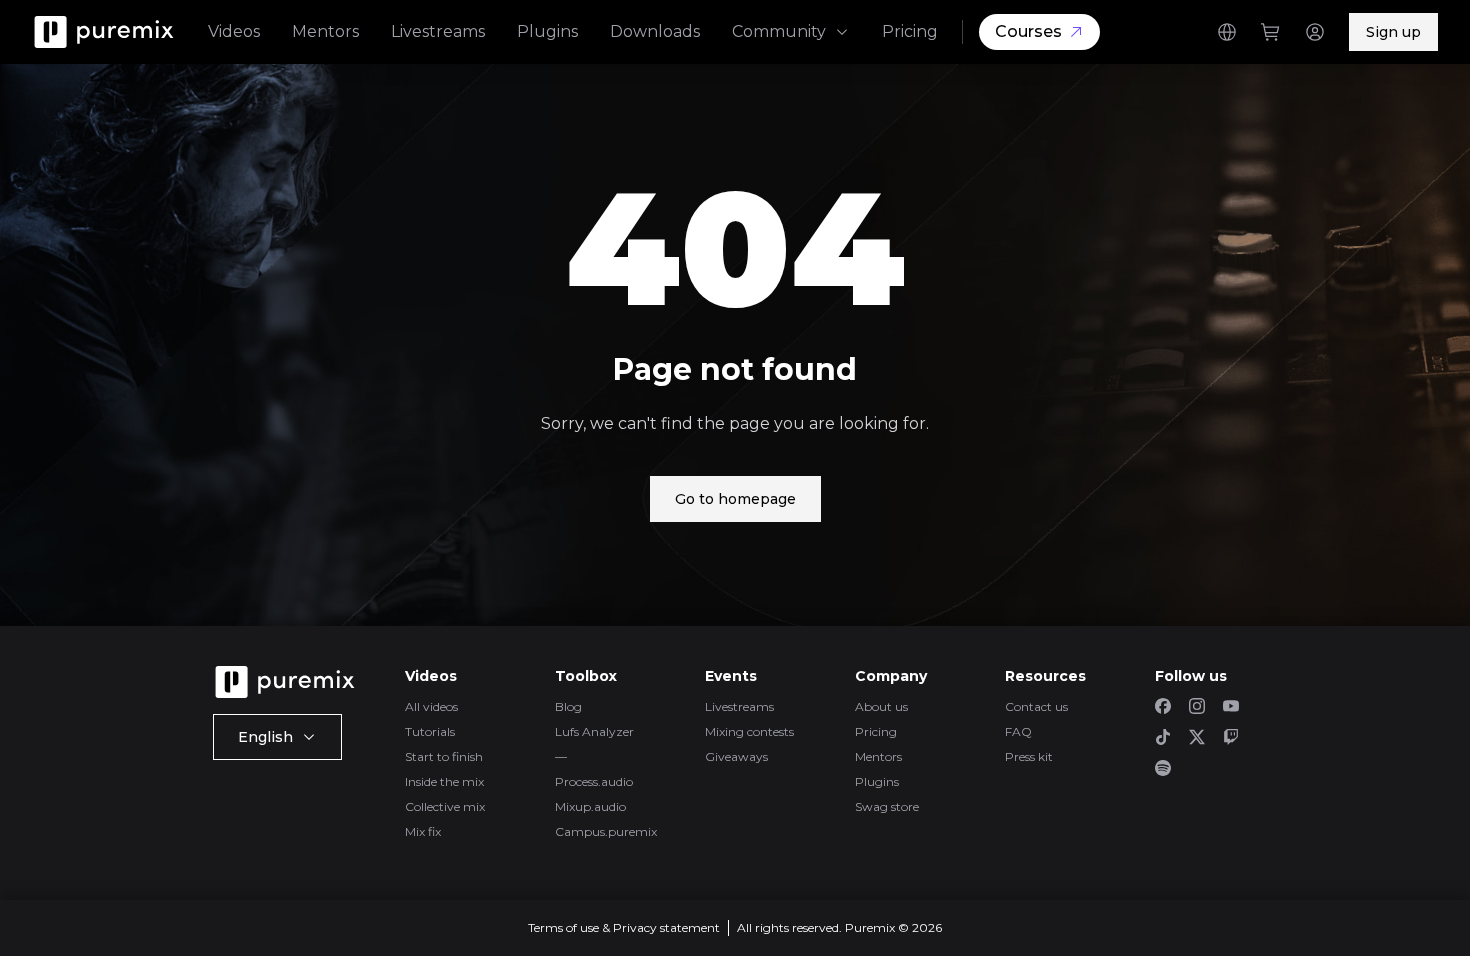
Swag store (887, 806)
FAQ (1018, 731)
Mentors (325, 31)
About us (881, 706)
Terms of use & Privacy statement (624, 927)
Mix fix (423, 831)
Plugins (547, 31)
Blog (568, 706)
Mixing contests (749, 731)
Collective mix (445, 806)
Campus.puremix (606, 831)
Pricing (910, 31)
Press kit (1029, 756)
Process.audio (594, 781)
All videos (431, 706)
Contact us (1036, 706)
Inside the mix (444, 781)
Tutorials (430, 731)
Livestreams (438, 31)
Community (779, 31)
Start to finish (444, 756)
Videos (234, 31)
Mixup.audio (590, 806)
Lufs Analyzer (594, 731)
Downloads (655, 31)
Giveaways (736, 756)
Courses (1028, 31)
